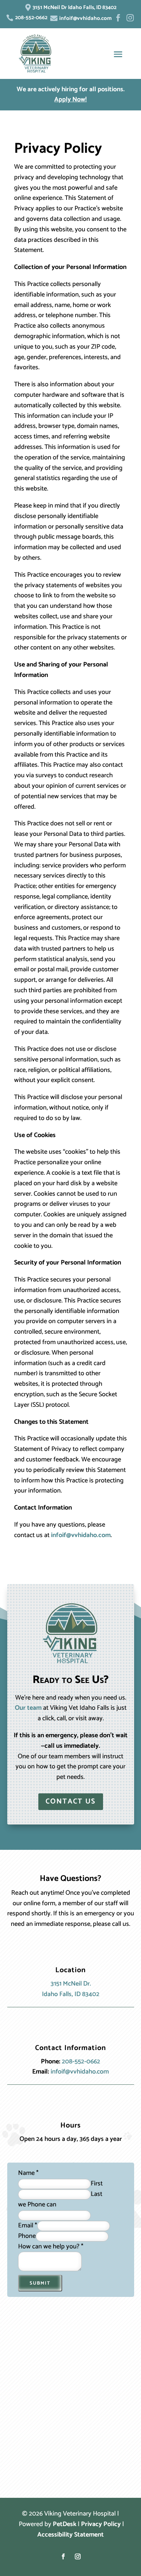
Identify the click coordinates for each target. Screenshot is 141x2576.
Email (28, 2226)
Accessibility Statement (70, 2535)
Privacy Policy (101, 2524)
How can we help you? (51, 2247)
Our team (28, 1708)
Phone (27, 2236)
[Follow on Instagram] (78, 2556)
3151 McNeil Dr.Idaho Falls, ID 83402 (71, 1989)
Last (97, 2194)
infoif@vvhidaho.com (81, 1535)
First (97, 2184)
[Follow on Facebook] (63, 2556)
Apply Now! (70, 100)
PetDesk (65, 2524)
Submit (40, 2283)
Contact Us (71, 1801)
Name (28, 2173)
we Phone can (37, 2205)
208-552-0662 (81, 2062)
